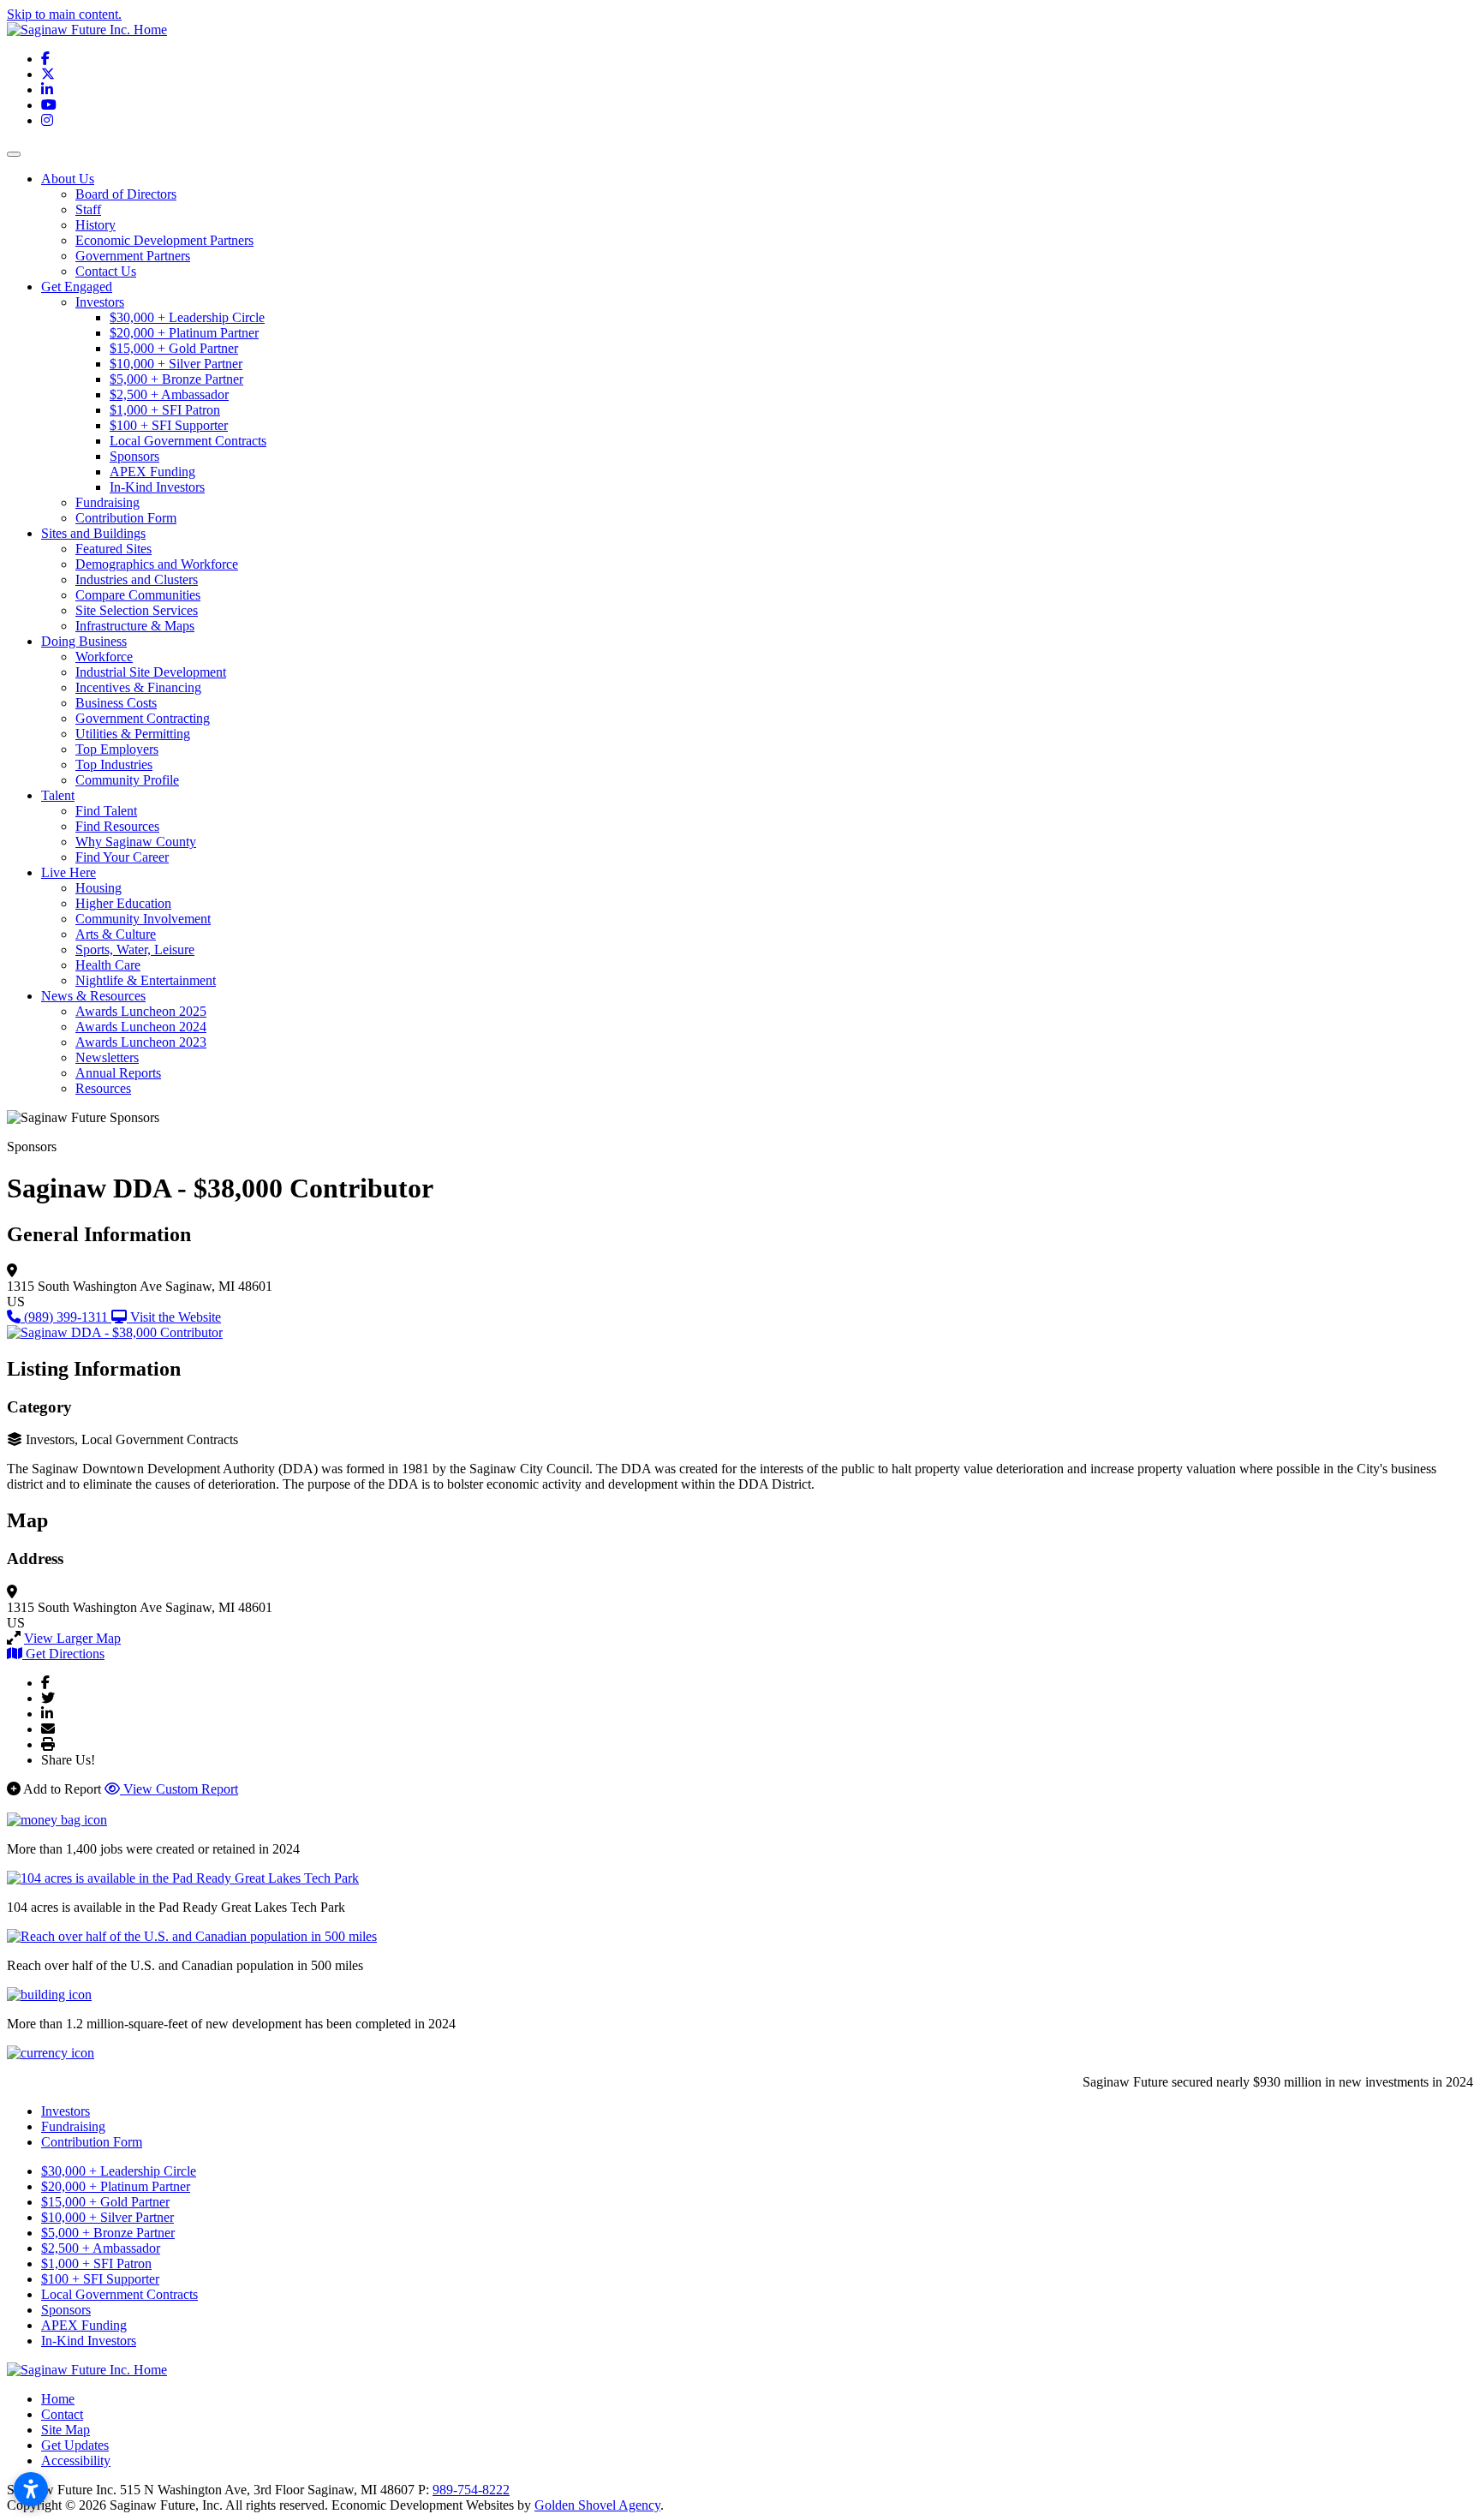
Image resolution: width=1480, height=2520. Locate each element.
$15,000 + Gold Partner (174, 348)
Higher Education (123, 903)
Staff (88, 209)
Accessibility (76, 2460)
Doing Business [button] (84, 641)
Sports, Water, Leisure (135, 949)
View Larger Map (72, 1638)
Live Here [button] (69, 872)
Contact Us (106, 271)
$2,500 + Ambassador (169, 394)
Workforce (104, 657)
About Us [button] (68, 179)
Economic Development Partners (164, 240)
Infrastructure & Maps (135, 626)
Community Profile (127, 780)
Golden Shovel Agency (597, 2505)
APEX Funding (152, 472)
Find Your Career (122, 857)
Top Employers (117, 749)
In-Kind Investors (157, 487)
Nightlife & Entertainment (146, 980)
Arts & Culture (116, 934)
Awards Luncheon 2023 (141, 1042)
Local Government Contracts (188, 441)
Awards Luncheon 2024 (141, 1027)
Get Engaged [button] (77, 287)
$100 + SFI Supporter (169, 425)
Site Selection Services (137, 610)
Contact (62, 2414)
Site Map (66, 2430)
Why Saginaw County (136, 842)
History (95, 225)
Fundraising (107, 502)
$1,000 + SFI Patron (165, 410)
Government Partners (133, 256)
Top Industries (114, 764)
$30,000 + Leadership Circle (187, 317)
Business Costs (116, 703)
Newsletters (107, 1057)
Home (58, 2399)
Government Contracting (143, 718)
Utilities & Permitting (133, 734)
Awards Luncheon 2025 (141, 1011)
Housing (98, 888)
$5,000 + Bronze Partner (176, 379)
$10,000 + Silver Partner (176, 364)
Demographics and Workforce (157, 564)
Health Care (108, 965)
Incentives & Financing (138, 687)
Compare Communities (138, 595)
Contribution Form (126, 518)
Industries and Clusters (137, 579)
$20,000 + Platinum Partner (184, 333)
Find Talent (106, 811)
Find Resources (117, 826)
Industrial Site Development (151, 672)
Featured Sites (113, 549)
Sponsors (134, 456)
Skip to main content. (64, 14)
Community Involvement (143, 919)
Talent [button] (58, 795)
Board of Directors (126, 194)
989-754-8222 (471, 2490)
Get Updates (75, 2445)
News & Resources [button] (93, 996)
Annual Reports (118, 1073)
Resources (103, 1088)
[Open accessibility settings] (31, 2489)
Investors (100, 302)
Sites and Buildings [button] (93, 533)
